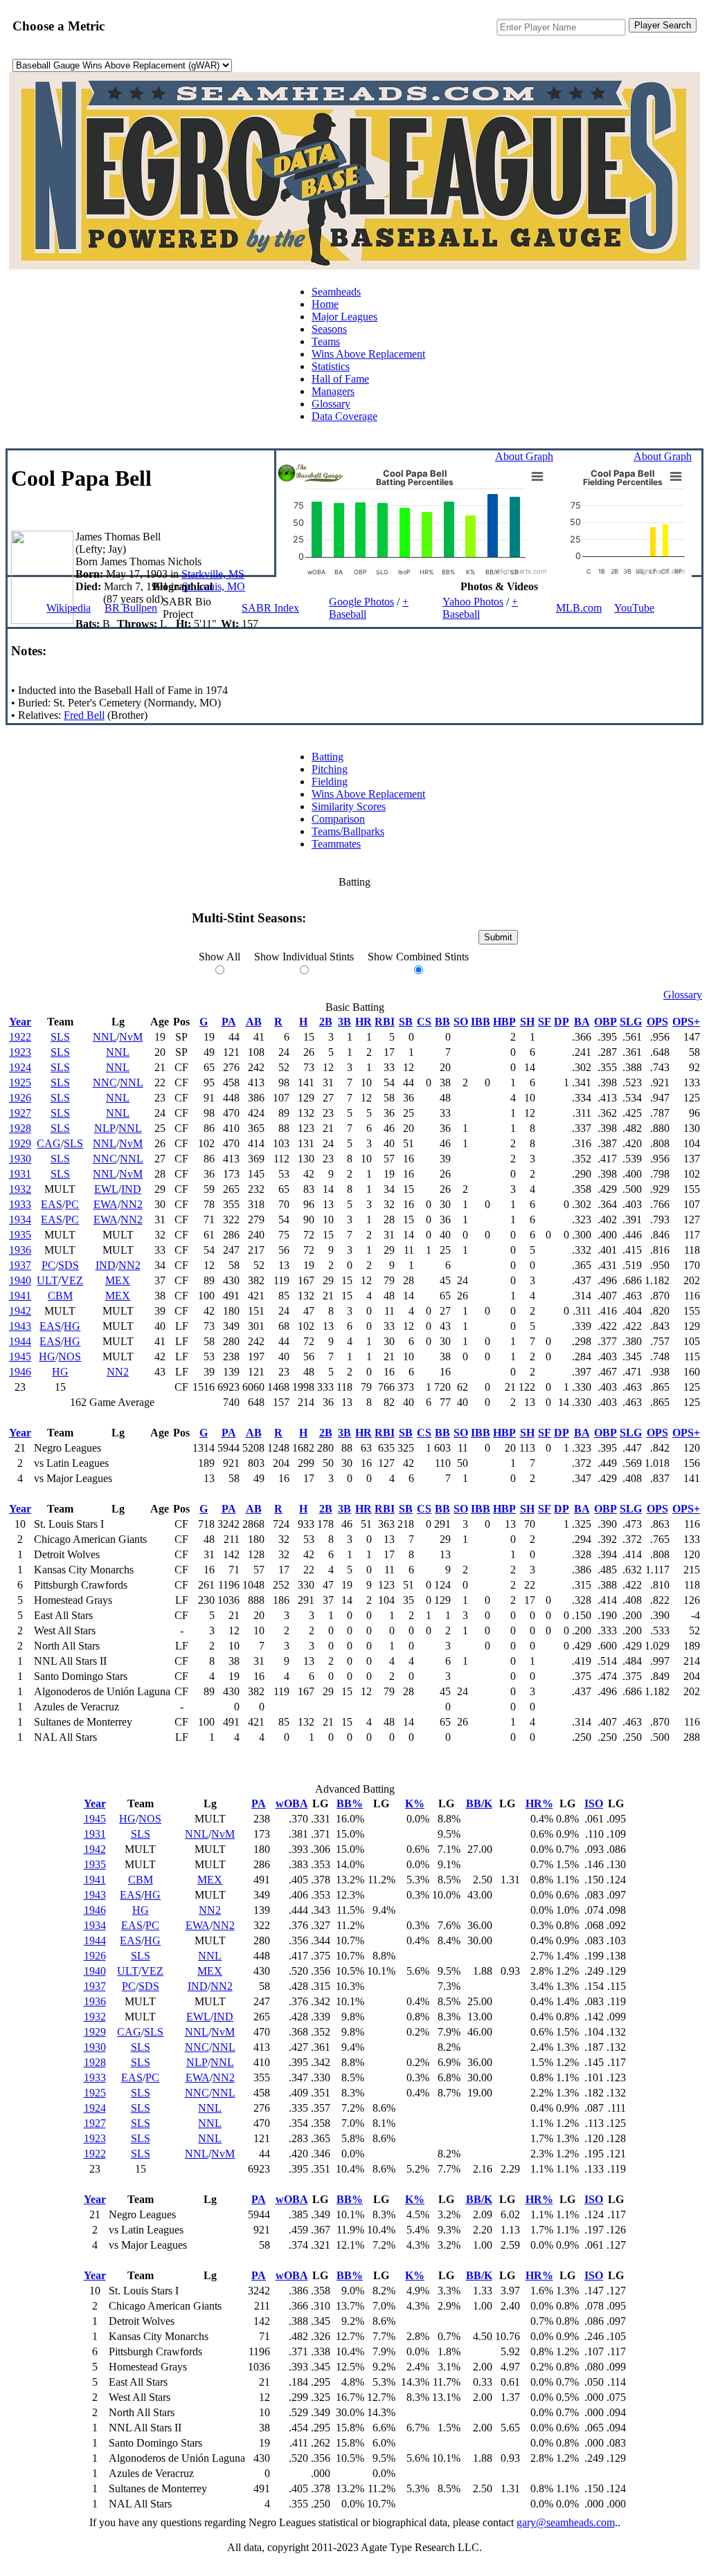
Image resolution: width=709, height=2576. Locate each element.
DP (562, 1022)
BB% (350, 1803)
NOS (70, 1356)
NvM (131, 1037)
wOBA (292, 1803)
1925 (20, 1083)
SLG (631, 1022)
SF (545, 1022)
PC (72, 1204)
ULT (47, 1280)
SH (527, 1022)
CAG (49, 1143)
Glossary (331, 404)
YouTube (634, 608)
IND (131, 1189)
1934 (20, 1220)
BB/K (479, 1803)
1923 (20, 1052)
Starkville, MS (213, 574)
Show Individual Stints (304, 957)
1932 (20, 1189)
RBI (385, 1022)
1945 (20, 1356)
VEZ (72, 1280)
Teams (326, 341)
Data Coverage (344, 416)
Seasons (329, 329)
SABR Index (270, 608)
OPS (657, 1022)
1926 (20, 1098)
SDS (69, 1265)
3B (344, 1022)
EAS (52, 1204)
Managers (333, 391)
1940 (20, 1280)
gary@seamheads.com (566, 2522)
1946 (20, 1372)
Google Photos (361, 602)
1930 (20, 1159)
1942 (20, 1311)
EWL (106, 1189)
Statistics (331, 366)
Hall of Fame (340, 379)
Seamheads (336, 292)
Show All (219, 957)
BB (442, 1022)
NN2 (132, 1204)
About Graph (524, 456)
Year (20, 1022)
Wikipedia (69, 608)
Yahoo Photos (473, 602)
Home (325, 304)
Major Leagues (344, 317)
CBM (60, 1296)
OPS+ (686, 1022)
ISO (594, 1803)
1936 (20, 1250)
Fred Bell (84, 715)
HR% (539, 1803)
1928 (20, 1128)
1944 (20, 1341)
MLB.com (579, 608)
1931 (20, 1174)
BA (582, 1022)
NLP (105, 1128)
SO (461, 1022)
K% (415, 1803)
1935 (20, 1235)
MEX (118, 1280)
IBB (481, 1022)
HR (364, 1022)
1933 (20, 1204)
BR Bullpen (131, 608)
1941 (20, 1296)
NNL (105, 1037)
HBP (504, 1022)
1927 (20, 1113)
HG (72, 1326)
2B (326, 1022)
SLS (60, 1037)
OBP (605, 1022)
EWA (106, 1204)
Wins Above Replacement (368, 354)
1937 (20, 1265)
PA (229, 1022)
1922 (20, 1037)
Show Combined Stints (418, 957)
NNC (105, 1083)
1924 (20, 1067)
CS (424, 1022)
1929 (20, 1143)
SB (406, 1022)
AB (254, 1022)
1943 (20, 1326)
